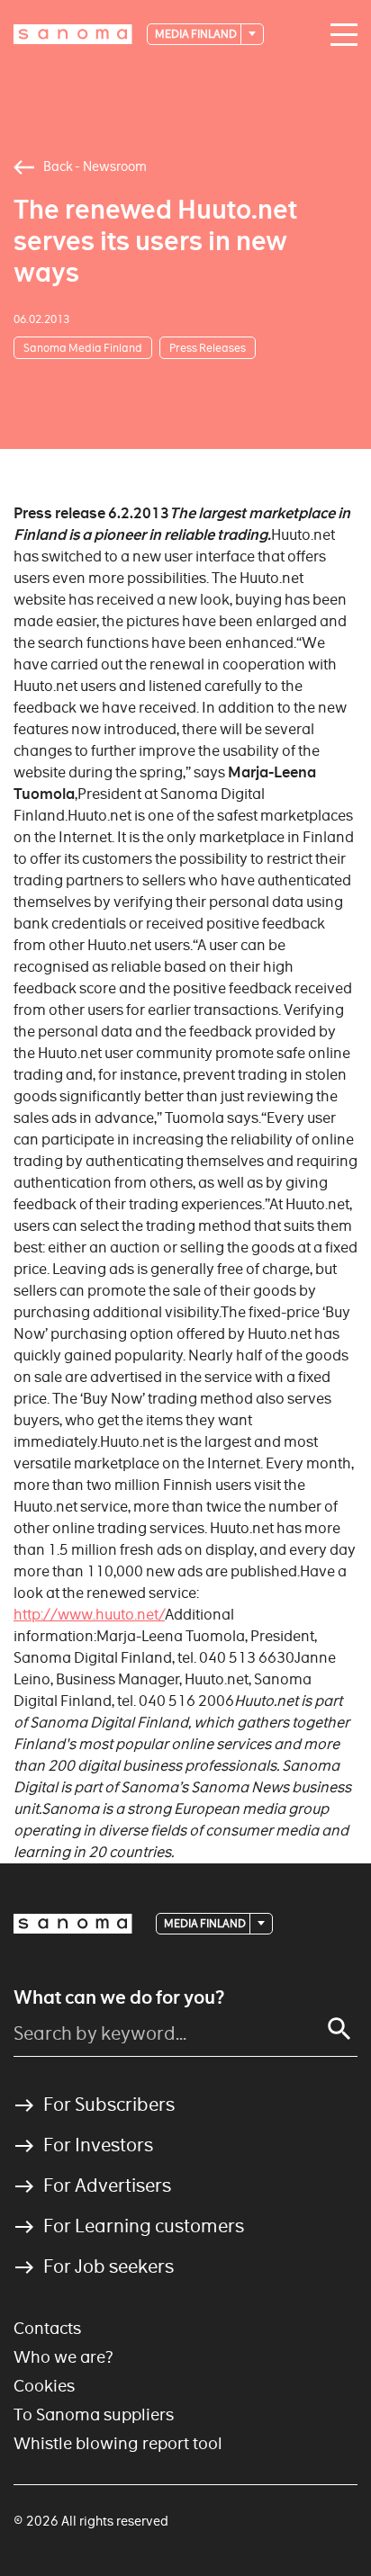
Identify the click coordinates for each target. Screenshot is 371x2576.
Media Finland (197, 34)
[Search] (339, 2029)
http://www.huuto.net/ (89, 1615)
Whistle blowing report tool (118, 2443)
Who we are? (63, 2357)
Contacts (47, 2328)
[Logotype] (73, 1924)
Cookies (44, 2386)
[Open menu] (339, 35)
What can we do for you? (119, 1997)
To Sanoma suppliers (94, 2414)
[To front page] (73, 34)
